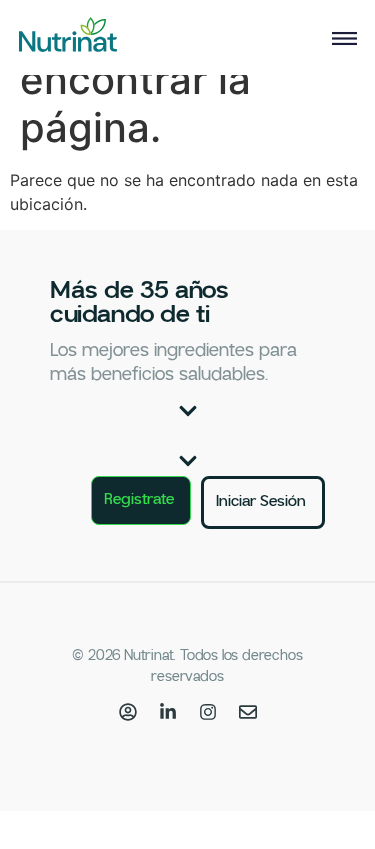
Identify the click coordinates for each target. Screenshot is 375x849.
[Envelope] (248, 712)
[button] (188, 411)
